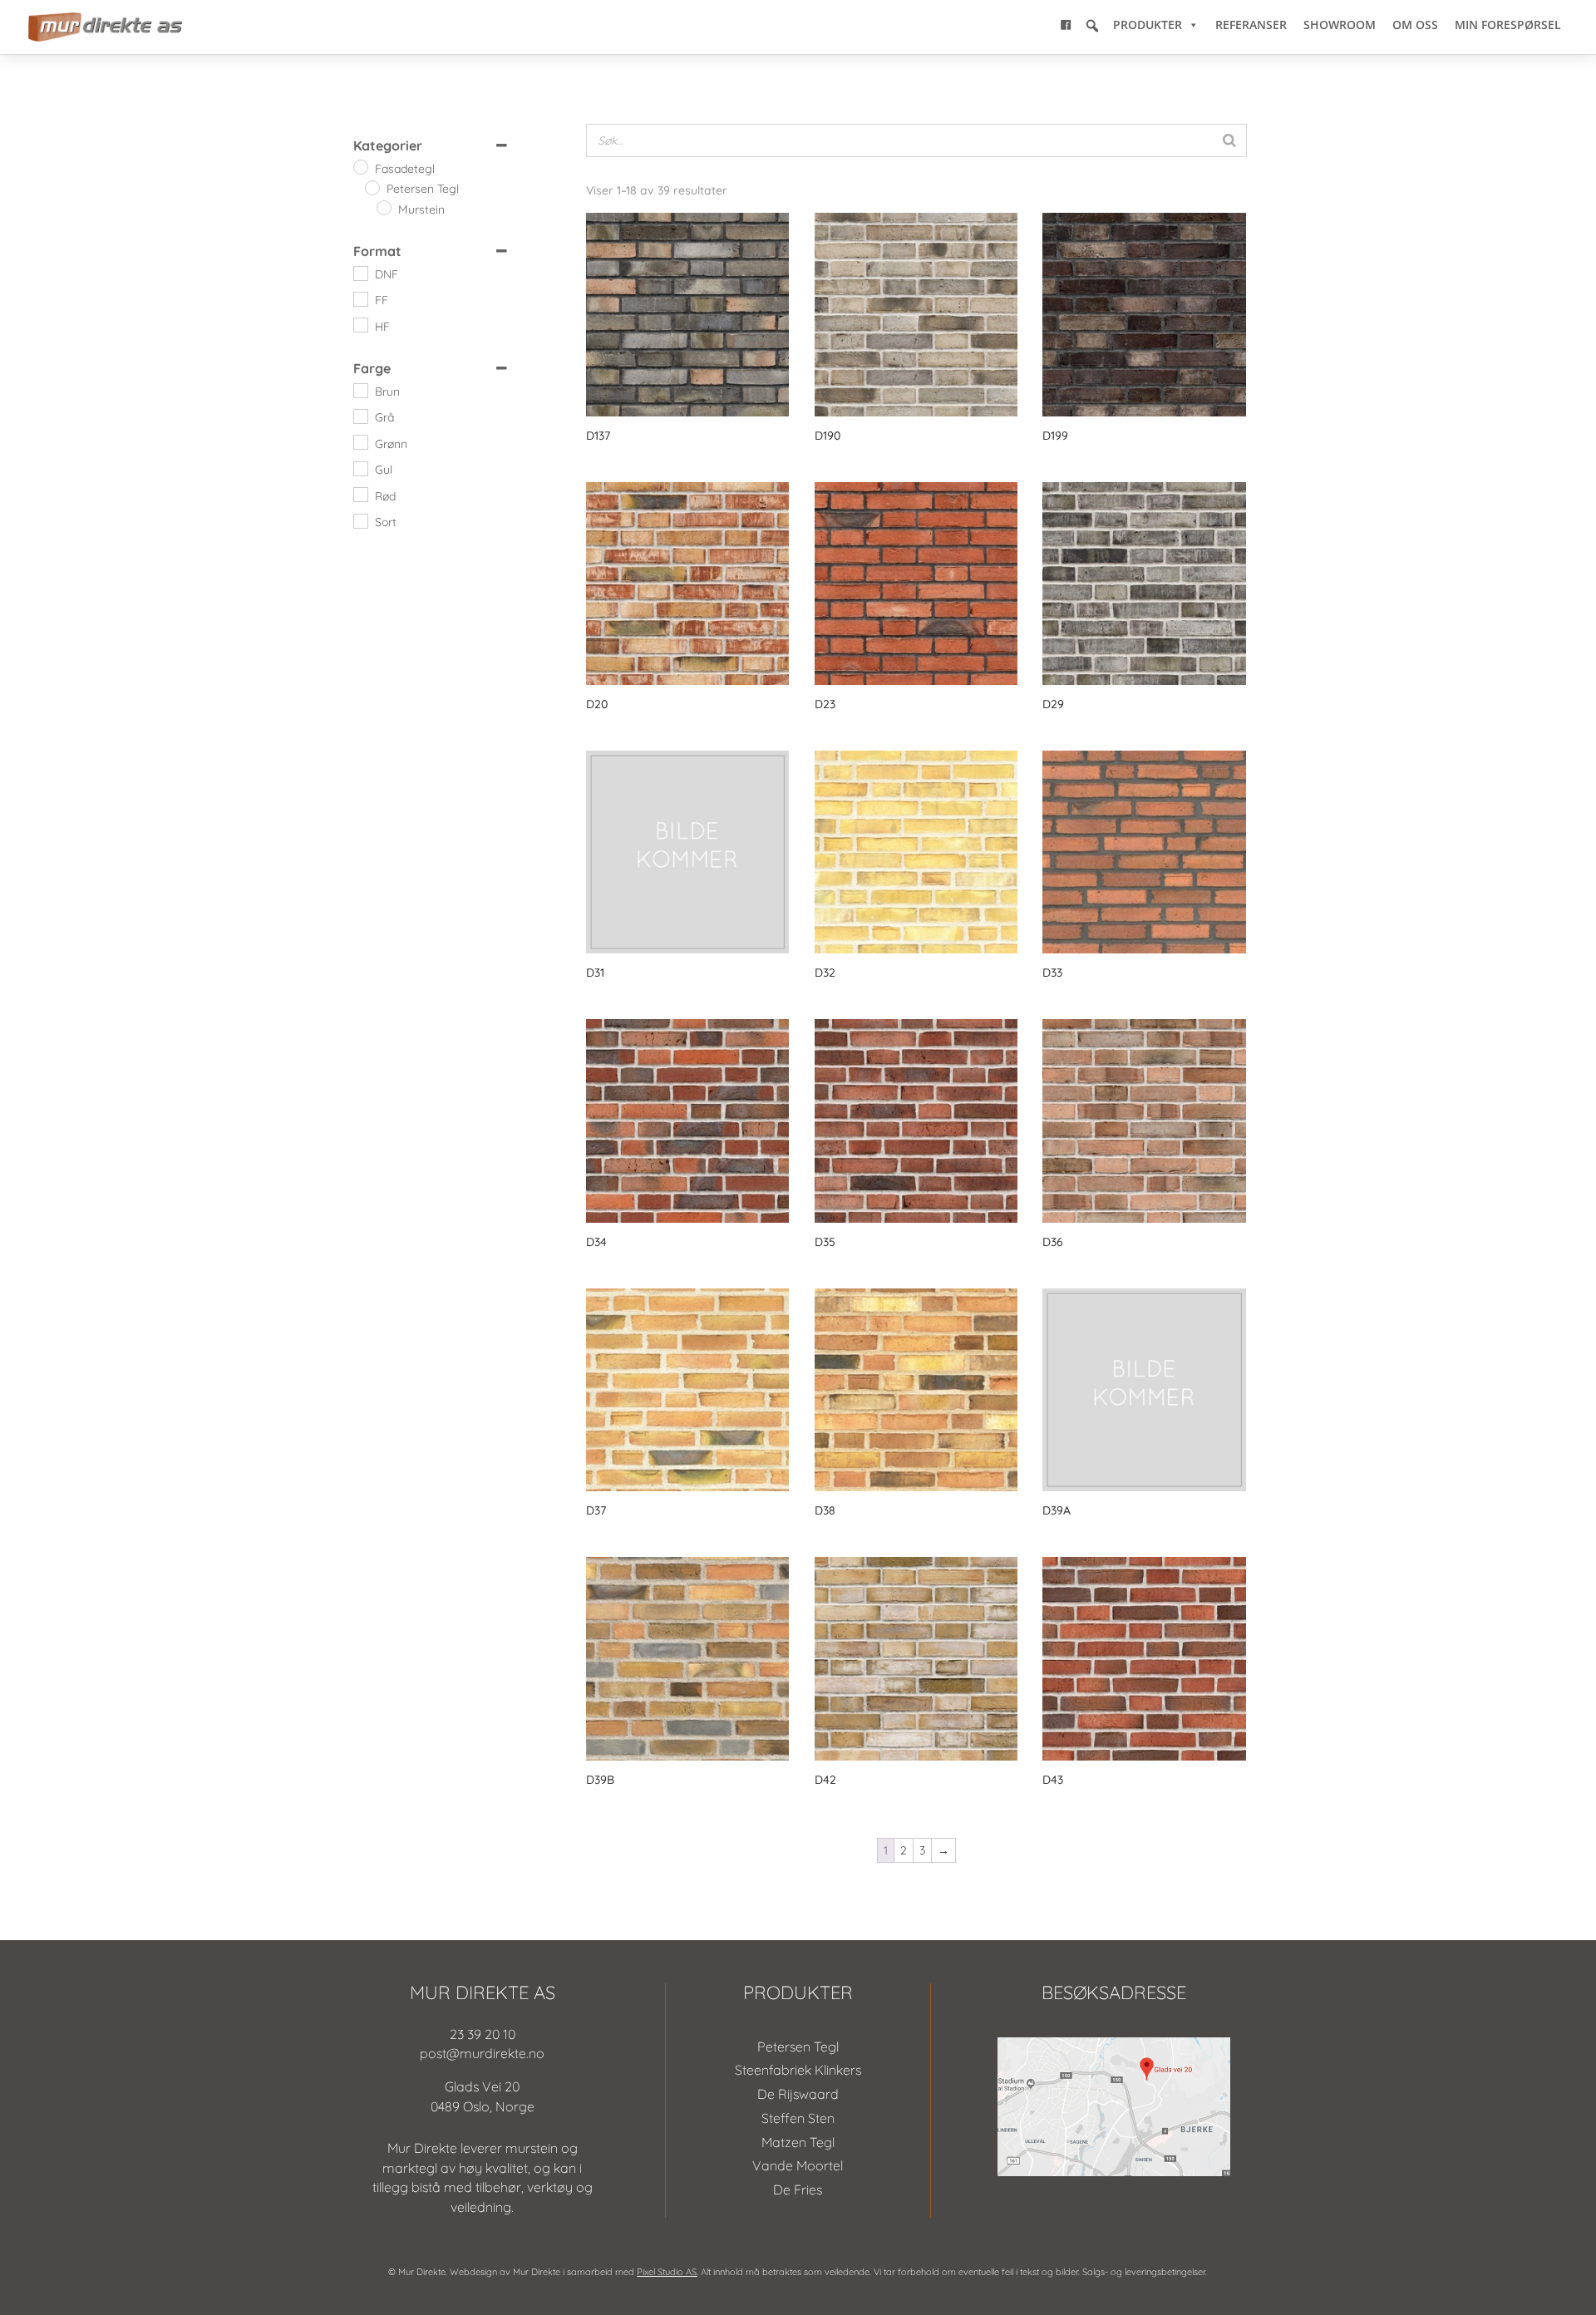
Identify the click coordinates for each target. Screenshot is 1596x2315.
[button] (1092, 26)
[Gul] (360, 468)
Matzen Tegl (798, 2142)
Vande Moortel (798, 2165)
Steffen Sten (798, 2118)
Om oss (1415, 25)
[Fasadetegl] (360, 166)
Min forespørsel (1508, 25)
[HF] (360, 324)
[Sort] (360, 520)
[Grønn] (360, 441)
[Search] (1229, 140)
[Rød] (360, 494)
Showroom (1340, 25)
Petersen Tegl (798, 2047)
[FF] (360, 298)
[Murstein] (383, 207)
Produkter (1148, 25)
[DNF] (360, 273)
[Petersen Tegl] (372, 187)
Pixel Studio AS (667, 2272)
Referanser (1251, 25)
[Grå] (360, 416)
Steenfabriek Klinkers (798, 2070)
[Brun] (360, 390)
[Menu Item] (1066, 25)
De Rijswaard (798, 2094)
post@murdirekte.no (482, 2053)
